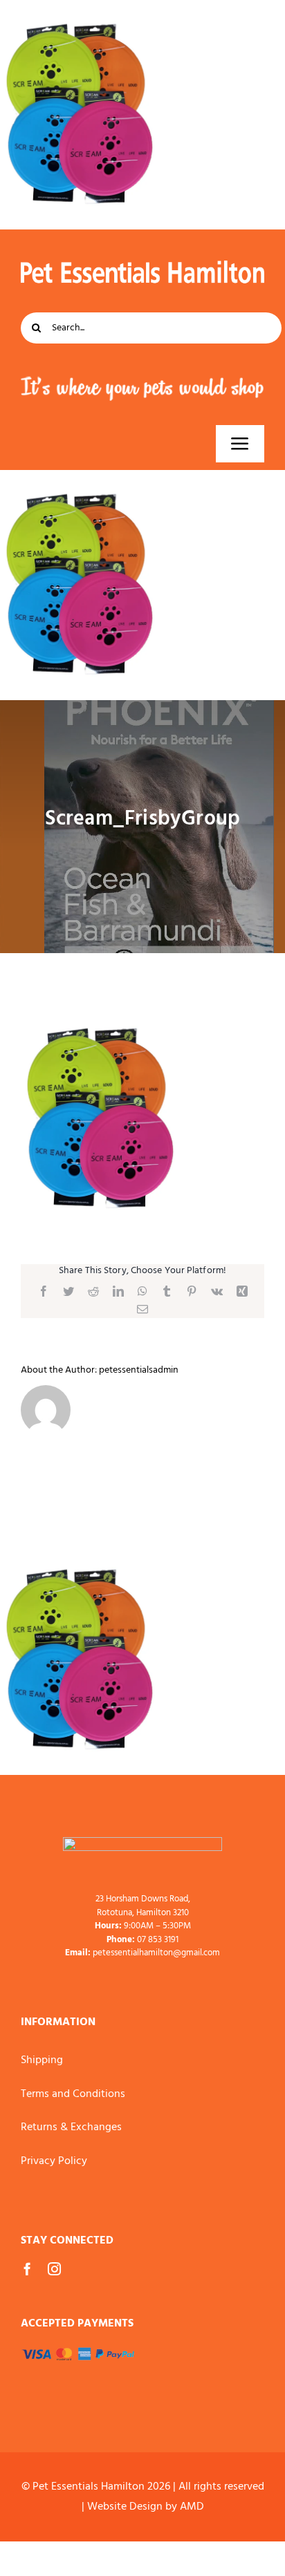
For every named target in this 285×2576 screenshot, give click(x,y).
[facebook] (27, 2269)
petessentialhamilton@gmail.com (156, 1953)
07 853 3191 (158, 1940)
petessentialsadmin (139, 1370)
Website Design (125, 2507)
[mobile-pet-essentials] (142, 1843)
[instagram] (54, 2269)
